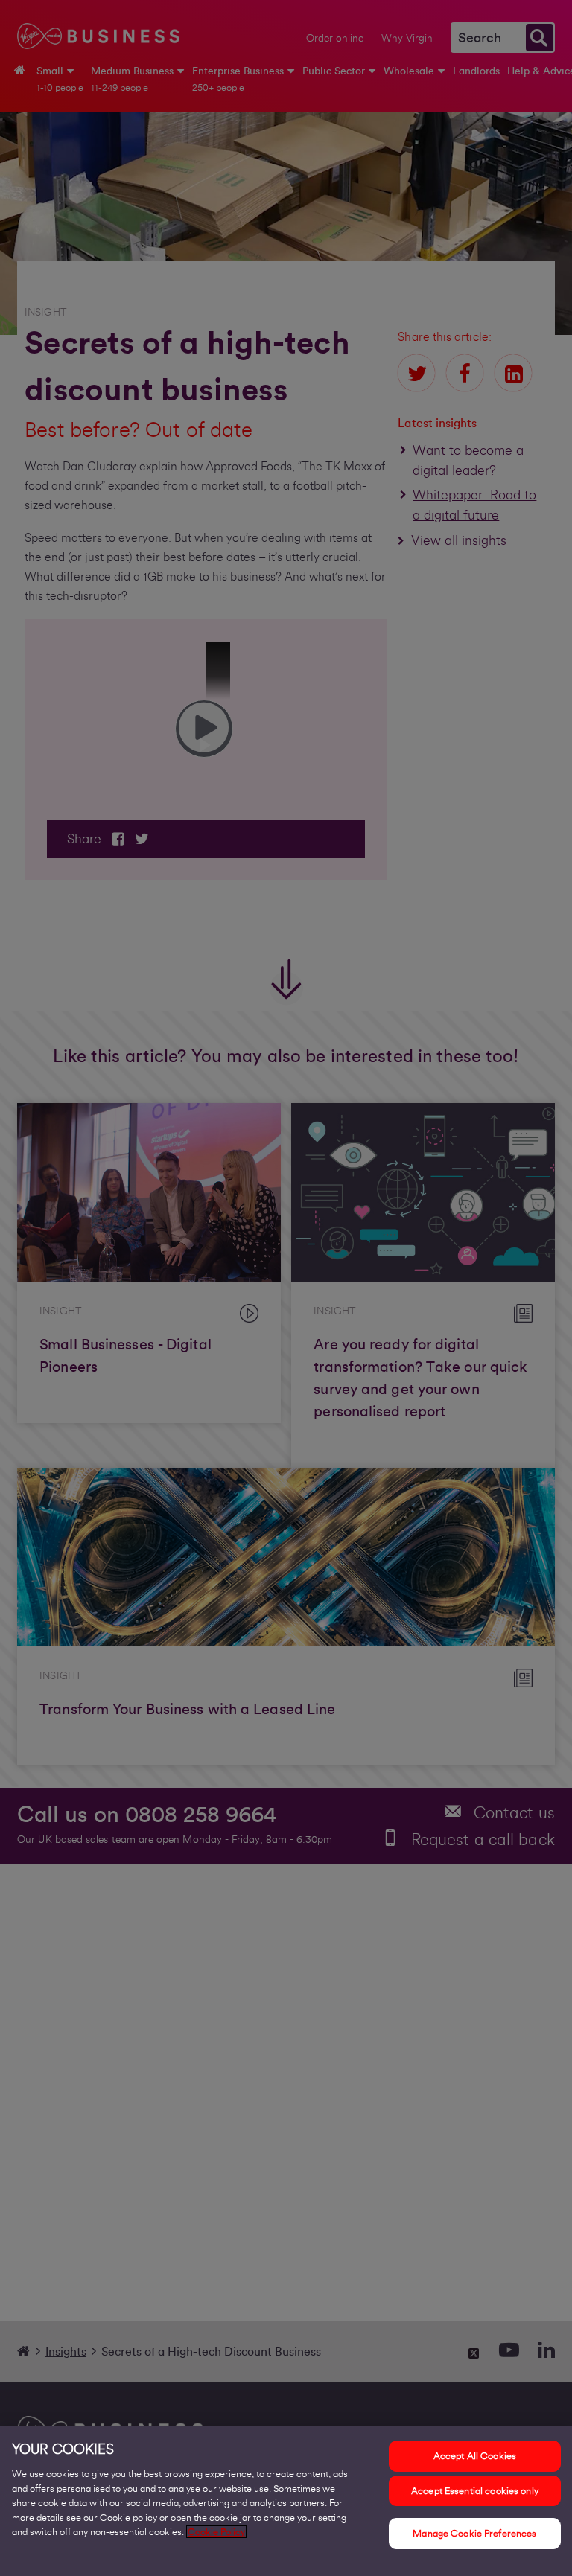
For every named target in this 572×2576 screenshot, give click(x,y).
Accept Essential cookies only (475, 2491)
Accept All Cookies (475, 2456)
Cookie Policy (216, 2532)
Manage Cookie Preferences (474, 2533)
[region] (286, 2501)
